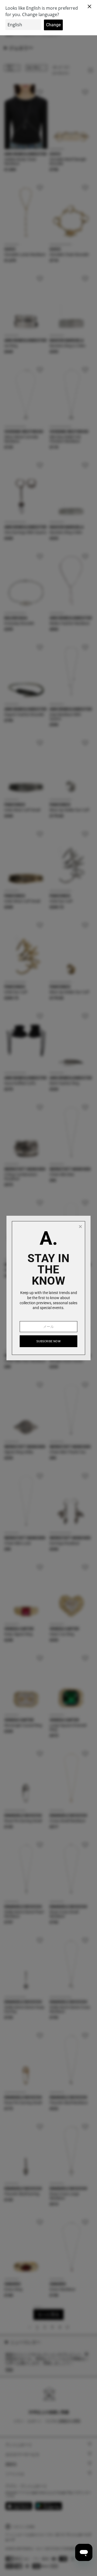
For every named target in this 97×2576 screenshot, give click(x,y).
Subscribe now (48, 1341)
